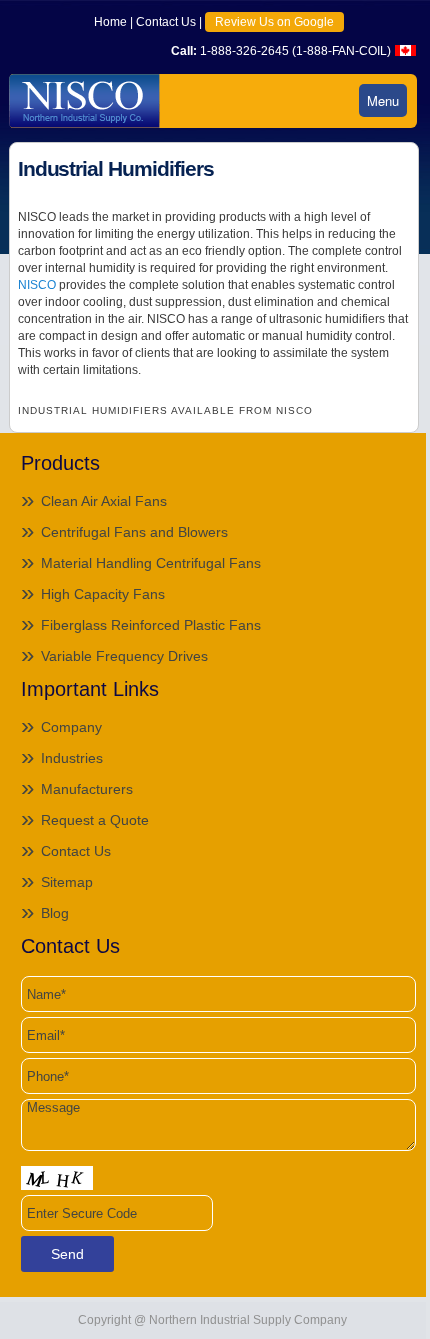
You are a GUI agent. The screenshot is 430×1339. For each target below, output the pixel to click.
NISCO (37, 285)
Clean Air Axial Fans (104, 501)
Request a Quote (95, 820)
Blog (55, 913)
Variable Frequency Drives (124, 656)
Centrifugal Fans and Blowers (134, 532)
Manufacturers (87, 789)
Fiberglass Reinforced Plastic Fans (151, 625)
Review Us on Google (274, 22)
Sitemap (67, 882)
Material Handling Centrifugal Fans (151, 563)
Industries (72, 758)
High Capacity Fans (103, 594)
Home (110, 22)
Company (71, 727)
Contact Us (166, 22)
